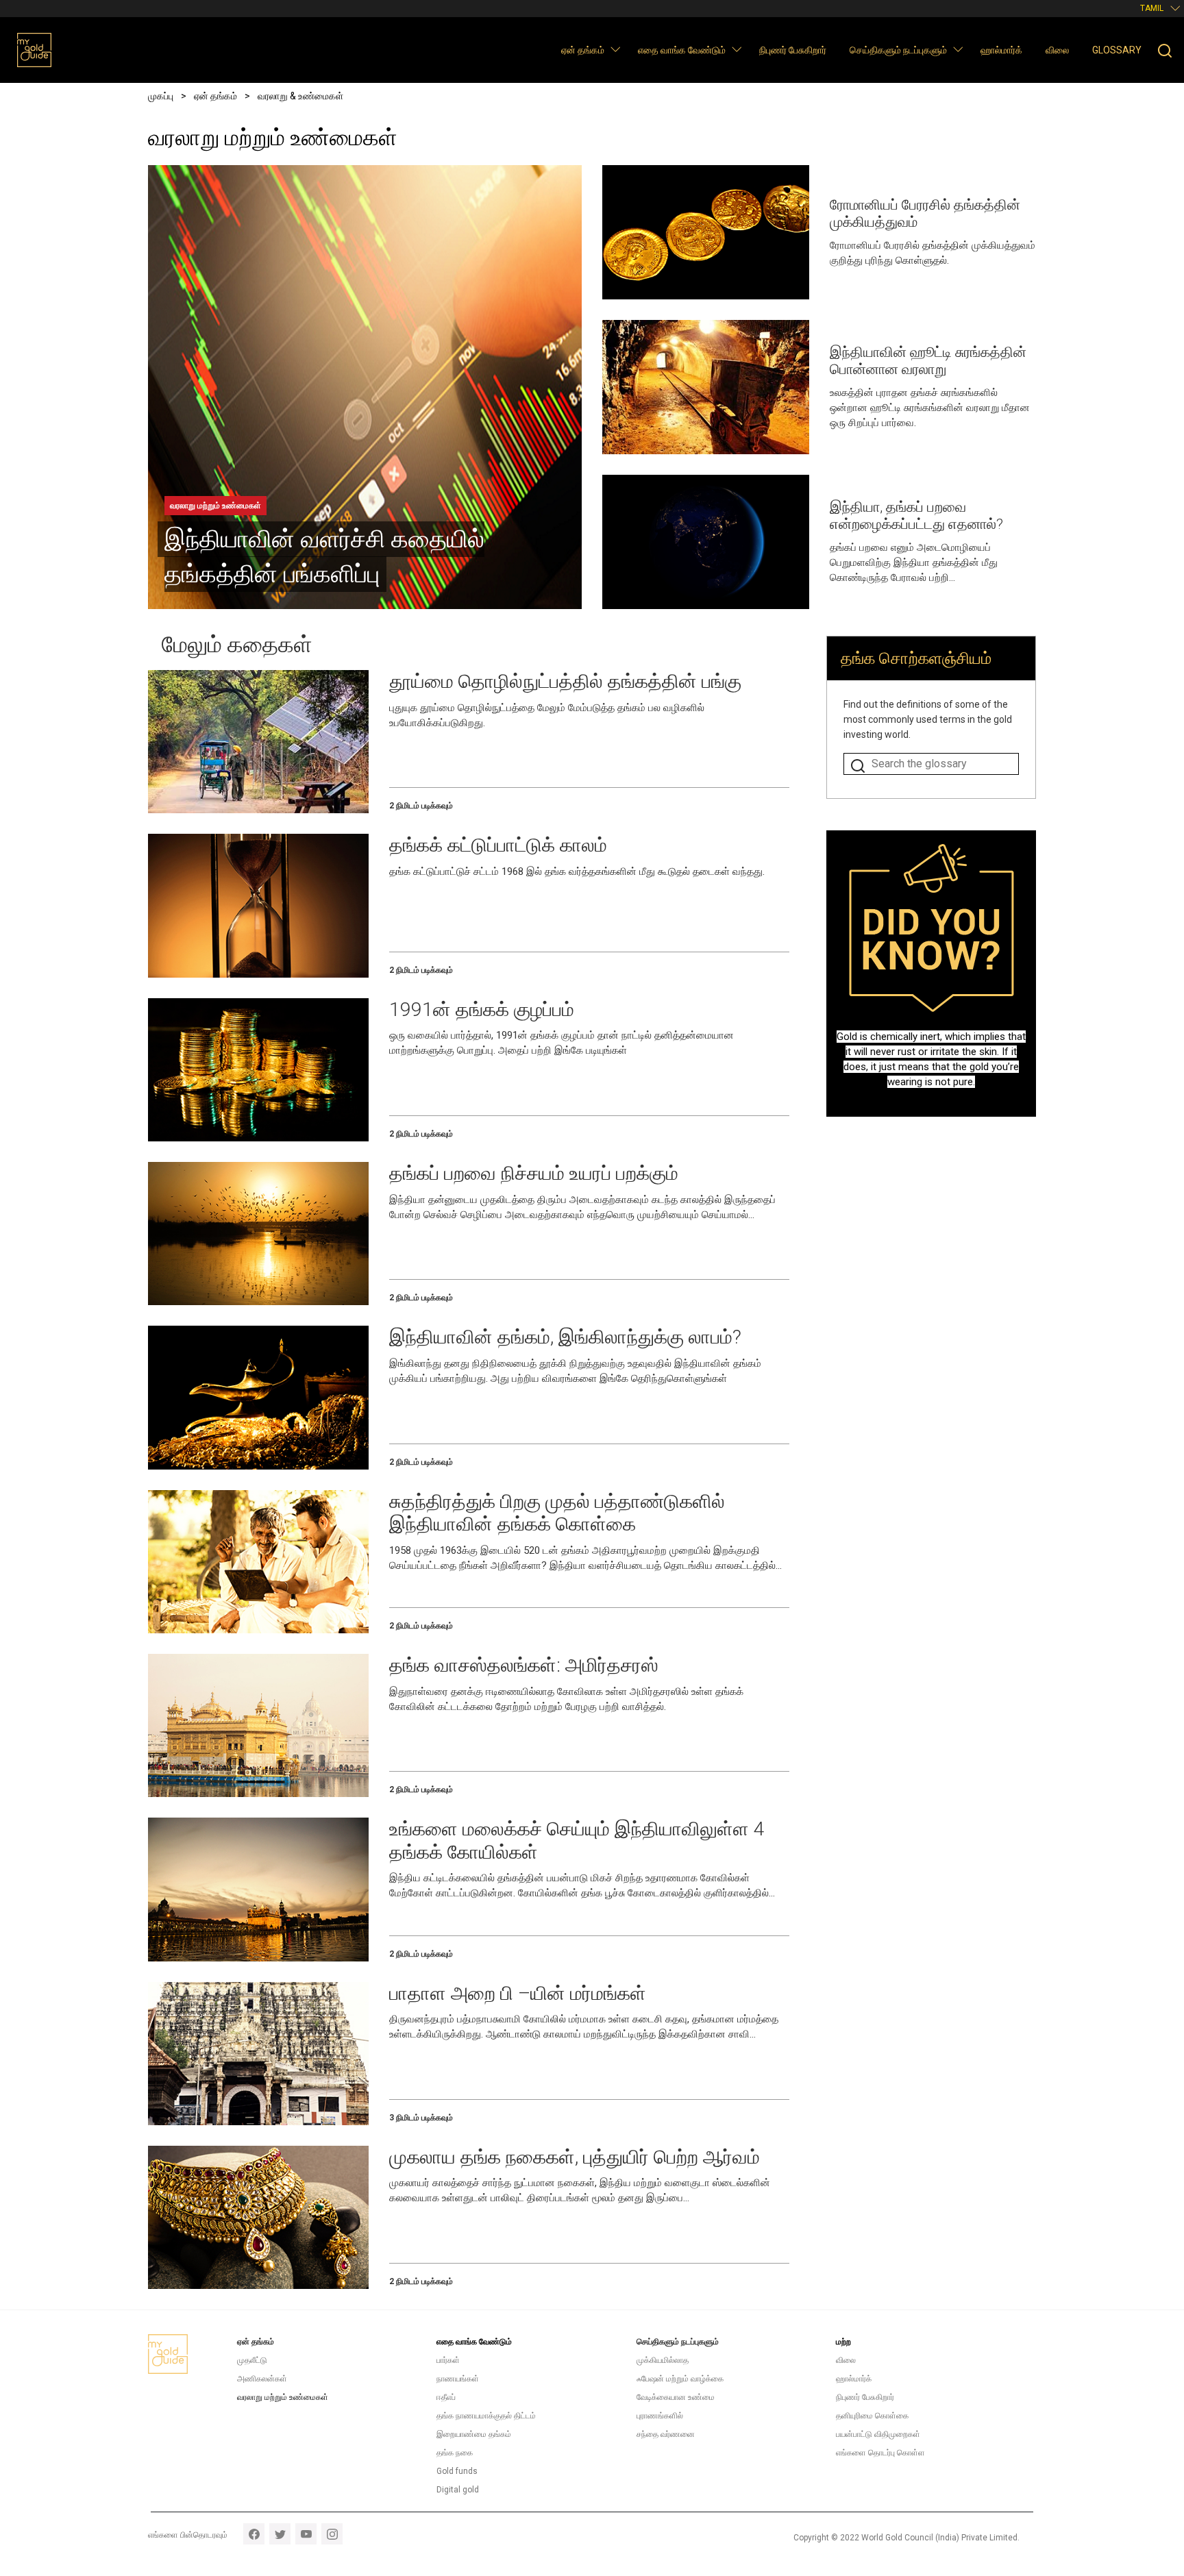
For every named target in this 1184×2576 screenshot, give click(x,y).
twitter (280, 2534)
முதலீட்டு (252, 2360)
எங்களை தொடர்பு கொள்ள (880, 2453)
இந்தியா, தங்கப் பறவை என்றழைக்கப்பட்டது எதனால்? (916, 516)
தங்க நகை (455, 2453)
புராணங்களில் (660, 2416)
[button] (615, 49)
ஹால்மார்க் (1001, 50)
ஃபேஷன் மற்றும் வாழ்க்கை (680, 2379)
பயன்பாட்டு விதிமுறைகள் (878, 2434)
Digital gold (458, 2490)
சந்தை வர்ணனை (666, 2434)
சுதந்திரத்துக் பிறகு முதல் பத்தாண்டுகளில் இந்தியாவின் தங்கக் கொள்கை (557, 1513)
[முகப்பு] (34, 50)
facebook (254, 2534)
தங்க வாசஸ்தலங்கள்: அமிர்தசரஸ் (524, 1665)
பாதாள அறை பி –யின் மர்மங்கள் (518, 1993)
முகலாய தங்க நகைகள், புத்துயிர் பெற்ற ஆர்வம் (575, 2157)
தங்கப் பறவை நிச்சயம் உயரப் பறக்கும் (534, 1173)
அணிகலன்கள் (262, 2379)
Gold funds (457, 2471)
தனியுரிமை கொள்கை (872, 2416)
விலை (1057, 50)
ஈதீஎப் (446, 2397)
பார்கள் (448, 2360)
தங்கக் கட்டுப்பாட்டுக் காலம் (498, 845)
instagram (332, 2534)
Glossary (1117, 50)
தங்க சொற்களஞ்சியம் (916, 658)
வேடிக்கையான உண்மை (676, 2397)
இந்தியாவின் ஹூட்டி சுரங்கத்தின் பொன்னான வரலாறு (928, 361)
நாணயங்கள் (458, 2379)
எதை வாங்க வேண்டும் (682, 50)
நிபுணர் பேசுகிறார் (793, 50)
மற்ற (843, 2342)
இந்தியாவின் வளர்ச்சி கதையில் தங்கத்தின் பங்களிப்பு (324, 557)
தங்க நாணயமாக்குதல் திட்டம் (486, 2416)
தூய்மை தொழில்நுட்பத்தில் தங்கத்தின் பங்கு (565, 681)
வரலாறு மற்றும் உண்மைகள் (215, 506)
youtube (306, 2534)
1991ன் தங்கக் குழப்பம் (482, 1010)
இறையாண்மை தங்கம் (474, 2434)
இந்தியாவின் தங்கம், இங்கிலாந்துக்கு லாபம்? (565, 1337)
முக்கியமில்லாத (663, 2360)
